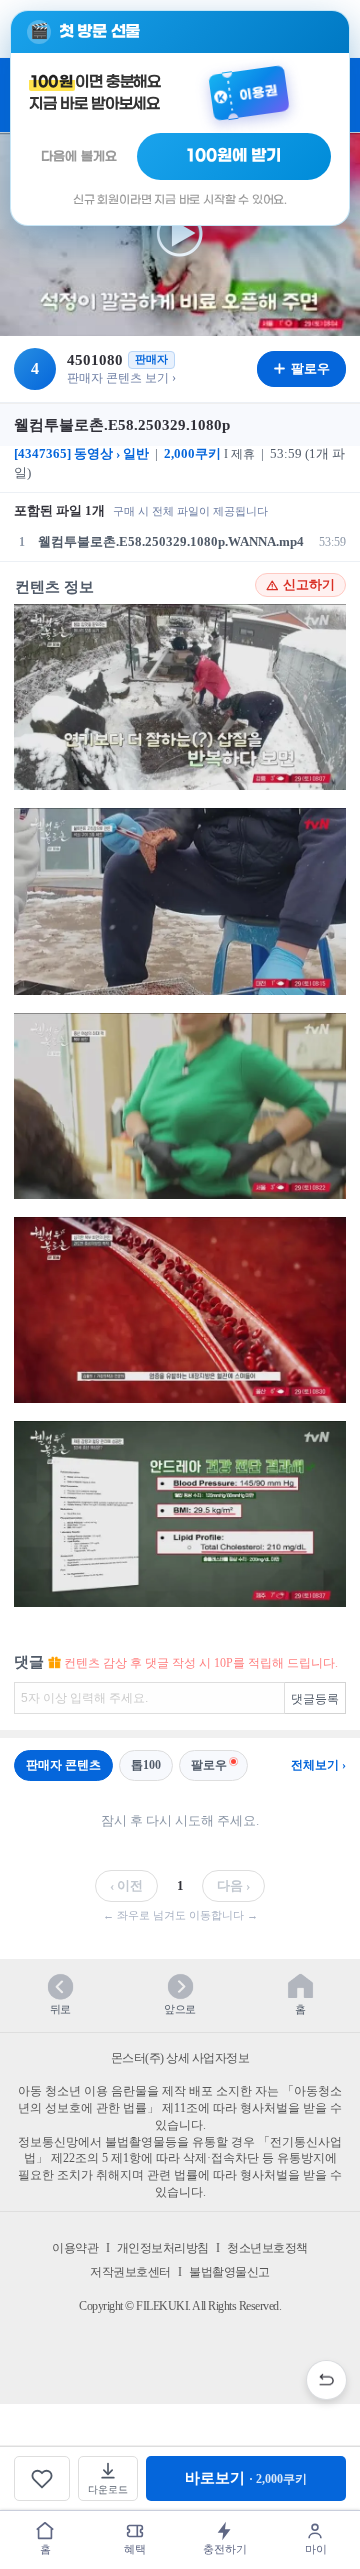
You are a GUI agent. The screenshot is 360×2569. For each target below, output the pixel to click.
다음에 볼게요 (79, 156)
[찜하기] (42, 2478)
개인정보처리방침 (163, 2248)
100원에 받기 (234, 156)
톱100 (146, 1765)
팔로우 (209, 1765)
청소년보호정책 (267, 2248)
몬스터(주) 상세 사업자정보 (180, 2058)
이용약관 (75, 2248)
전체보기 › (318, 1765)
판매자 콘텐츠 (63, 1765)
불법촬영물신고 (229, 2272)
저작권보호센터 (130, 2272)
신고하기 (309, 585)
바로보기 (246, 2478)
